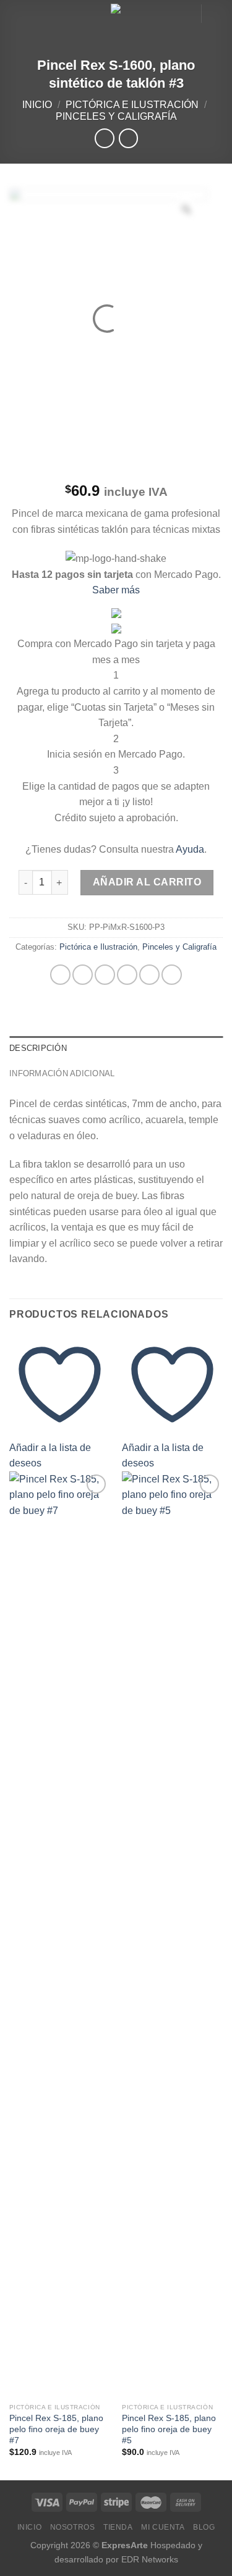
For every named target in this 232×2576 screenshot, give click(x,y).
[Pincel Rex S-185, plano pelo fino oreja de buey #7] (60, 1934)
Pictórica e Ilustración (132, 105)
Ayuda (190, 849)
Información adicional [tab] (62, 1073)
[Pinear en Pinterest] (149, 975)
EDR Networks (150, 2559)
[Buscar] (187, 13)
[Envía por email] (127, 975)
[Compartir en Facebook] (83, 975)
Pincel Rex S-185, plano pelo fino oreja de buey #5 (169, 2429)
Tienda (118, 2527)
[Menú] (17, 15)
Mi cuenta (163, 2527)
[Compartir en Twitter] (105, 975)
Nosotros (73, 2527)
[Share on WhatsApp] (60, 975)
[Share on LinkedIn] (172, 975)
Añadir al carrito (147, 882)
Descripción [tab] (38, 1048)
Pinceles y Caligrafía (116, 116)
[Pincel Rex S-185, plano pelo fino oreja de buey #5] (172, 1934)
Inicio (37, 105)
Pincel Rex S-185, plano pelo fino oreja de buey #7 (56, 2429)
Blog (204, 2527)
